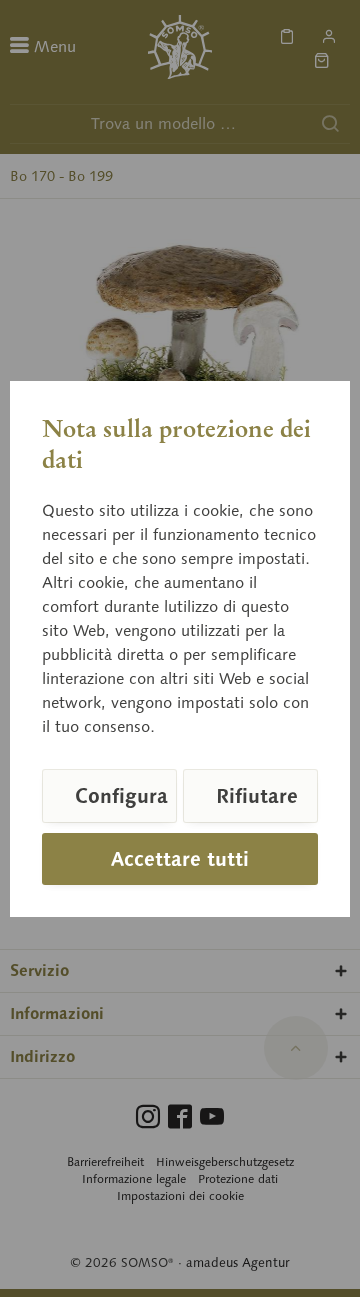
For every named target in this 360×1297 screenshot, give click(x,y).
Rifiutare (257, 796)
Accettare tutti (180, 859)
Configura (121, 796)
